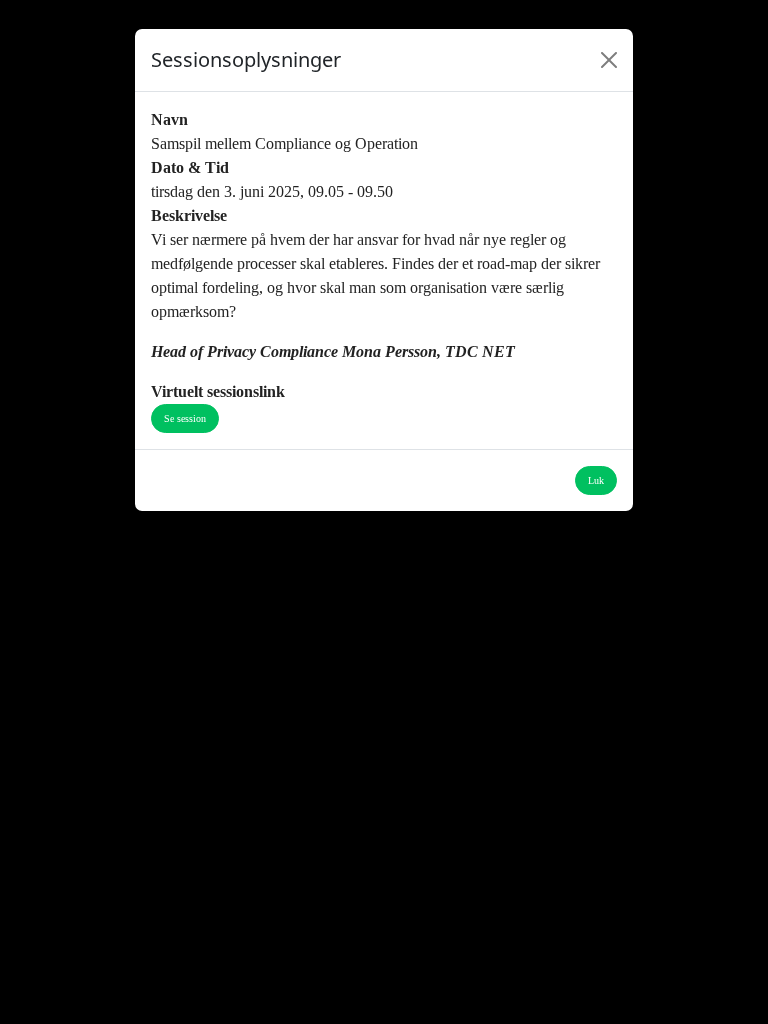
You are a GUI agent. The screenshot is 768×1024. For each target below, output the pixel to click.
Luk (596, 480)
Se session (185, 418)
